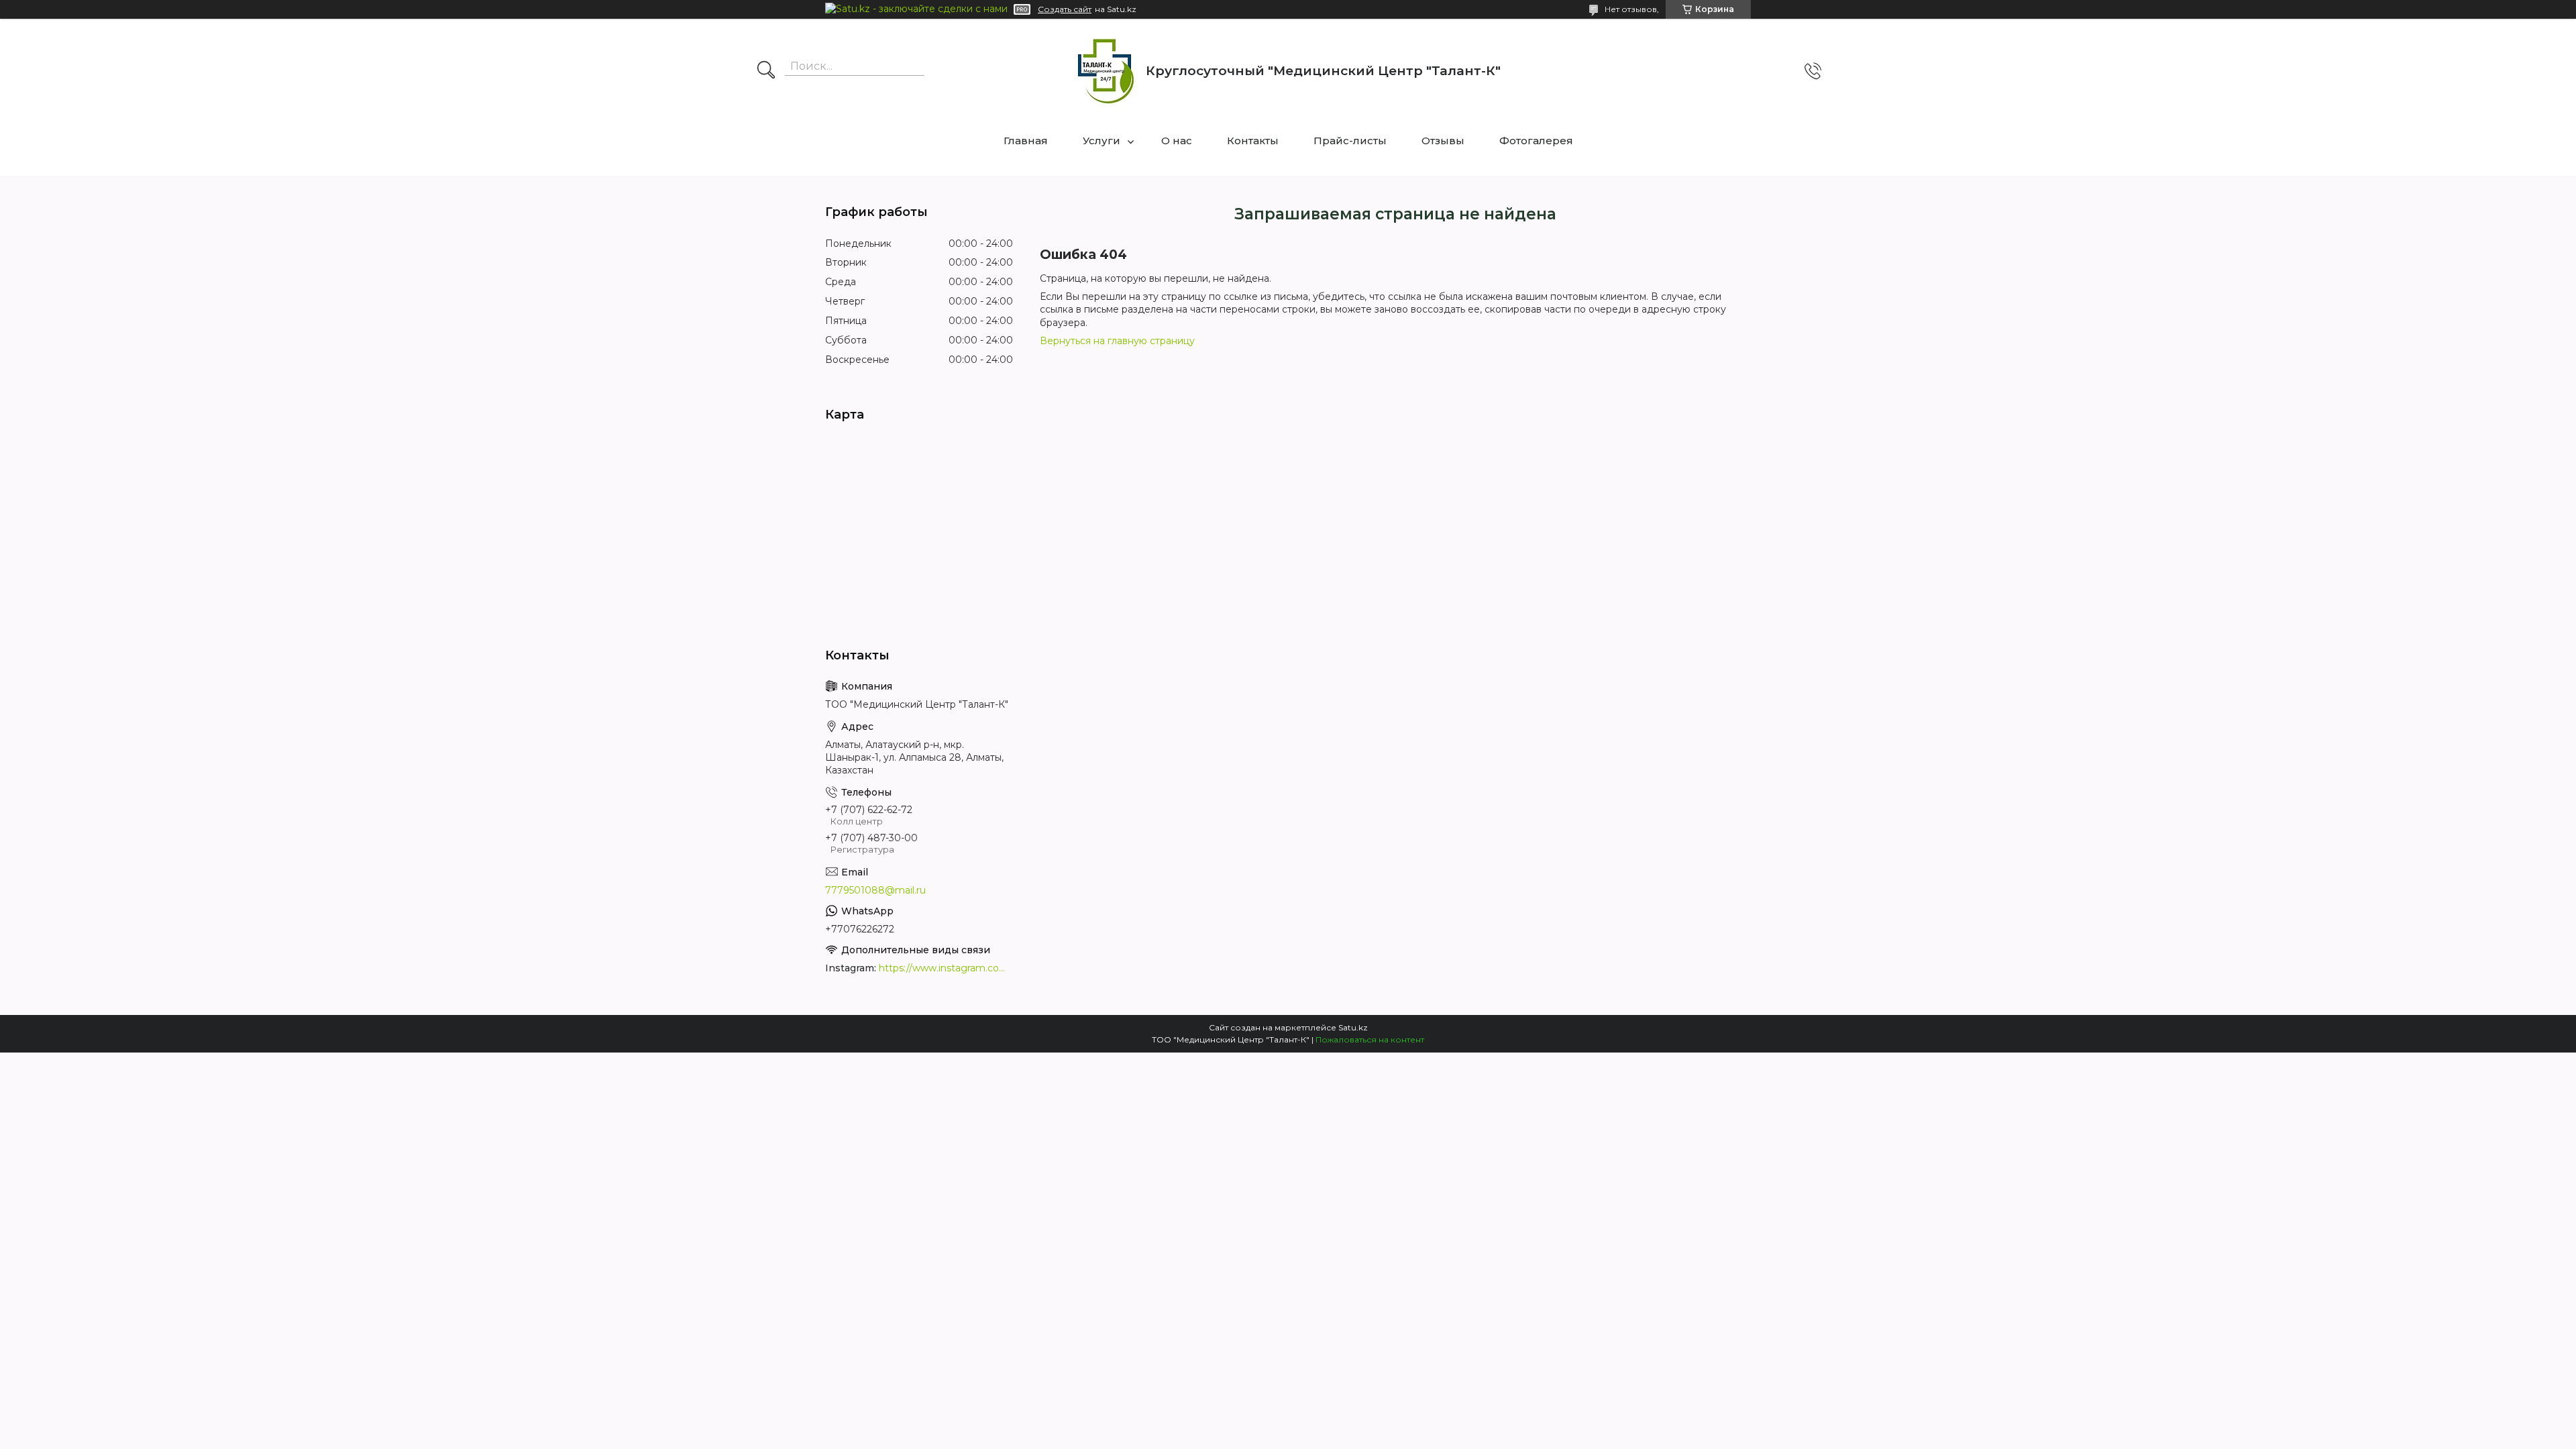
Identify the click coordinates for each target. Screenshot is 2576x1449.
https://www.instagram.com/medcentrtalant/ (946, 968)
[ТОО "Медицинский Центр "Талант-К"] (1105, 71)
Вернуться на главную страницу (1117, 341)
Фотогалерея (1536, 141)
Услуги (1102, 141)
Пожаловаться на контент (1370, 1039)
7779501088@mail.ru (875, 890)
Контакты (1253, 141)
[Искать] (766, 71)
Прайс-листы (1350, 141)
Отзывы (1443, 141)
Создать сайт (1065, 9)
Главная (1026, 141)
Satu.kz (1353, 1027)
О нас (1177, 141)
